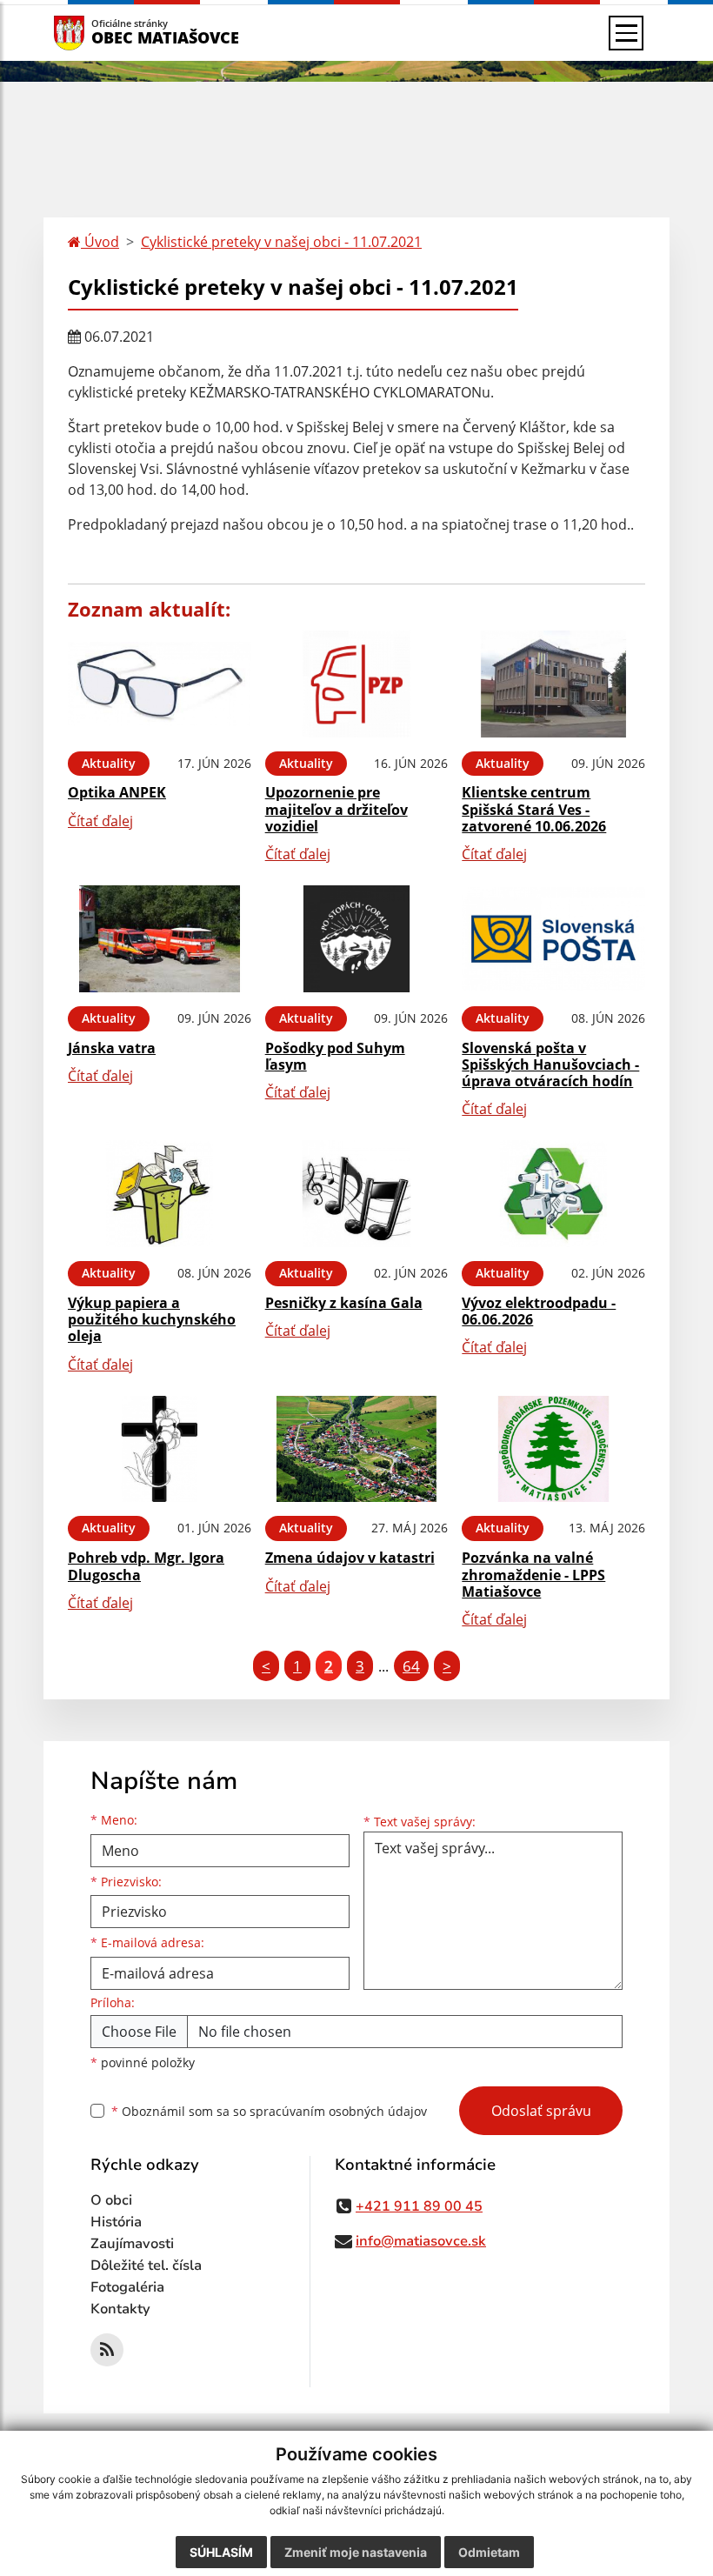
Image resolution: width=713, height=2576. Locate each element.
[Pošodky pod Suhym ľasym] (357, 939)
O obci (111, 2200)
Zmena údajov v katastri (350, 1558)
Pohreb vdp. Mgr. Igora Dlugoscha (146, 1566)
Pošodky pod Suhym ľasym (335, 1056)
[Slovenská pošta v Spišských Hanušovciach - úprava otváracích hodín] (553, 939)
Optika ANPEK (117, 792)
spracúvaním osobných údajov (338, 2111)
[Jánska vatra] (160, 939)
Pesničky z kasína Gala (344, 1303)
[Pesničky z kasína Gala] (357, 1194)
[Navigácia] (626, 33)
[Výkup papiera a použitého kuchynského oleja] (160, 1194)
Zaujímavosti (132, 2244)
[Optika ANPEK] (160, 684)
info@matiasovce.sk (421, 2241)
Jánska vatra (112, 1048)
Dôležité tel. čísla (146, 2266)
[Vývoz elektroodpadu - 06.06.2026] (553, 1194)
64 (411, 1666)
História (116, 2222)
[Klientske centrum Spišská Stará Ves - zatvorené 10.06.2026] (553, 684)
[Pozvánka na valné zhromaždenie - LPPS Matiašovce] (553, 1449)
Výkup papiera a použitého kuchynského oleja (152, 1319)
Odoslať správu (541, 2111)
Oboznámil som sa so (269, 2111)
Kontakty (120, 2309)
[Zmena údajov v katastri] (357, 1449)
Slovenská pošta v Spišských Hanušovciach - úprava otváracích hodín (550, 1064)
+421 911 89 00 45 (419, 2206)
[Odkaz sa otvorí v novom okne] (107, 2350)
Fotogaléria (127, 2287)
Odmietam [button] (489, 2552)
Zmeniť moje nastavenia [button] (356, 2552)
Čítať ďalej (100, 821)
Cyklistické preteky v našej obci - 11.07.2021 (281, 242)
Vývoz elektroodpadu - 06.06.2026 (539, 1311)
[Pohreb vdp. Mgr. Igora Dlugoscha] (160, 1449)
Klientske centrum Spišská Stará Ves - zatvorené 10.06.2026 (534, 809)
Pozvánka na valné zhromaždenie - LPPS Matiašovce (533, 1574)
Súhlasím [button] (221, 2552)
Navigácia (95, 33)
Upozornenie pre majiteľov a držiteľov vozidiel (337, 809)
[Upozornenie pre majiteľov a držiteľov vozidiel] (357, 684)
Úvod (100, 242)
